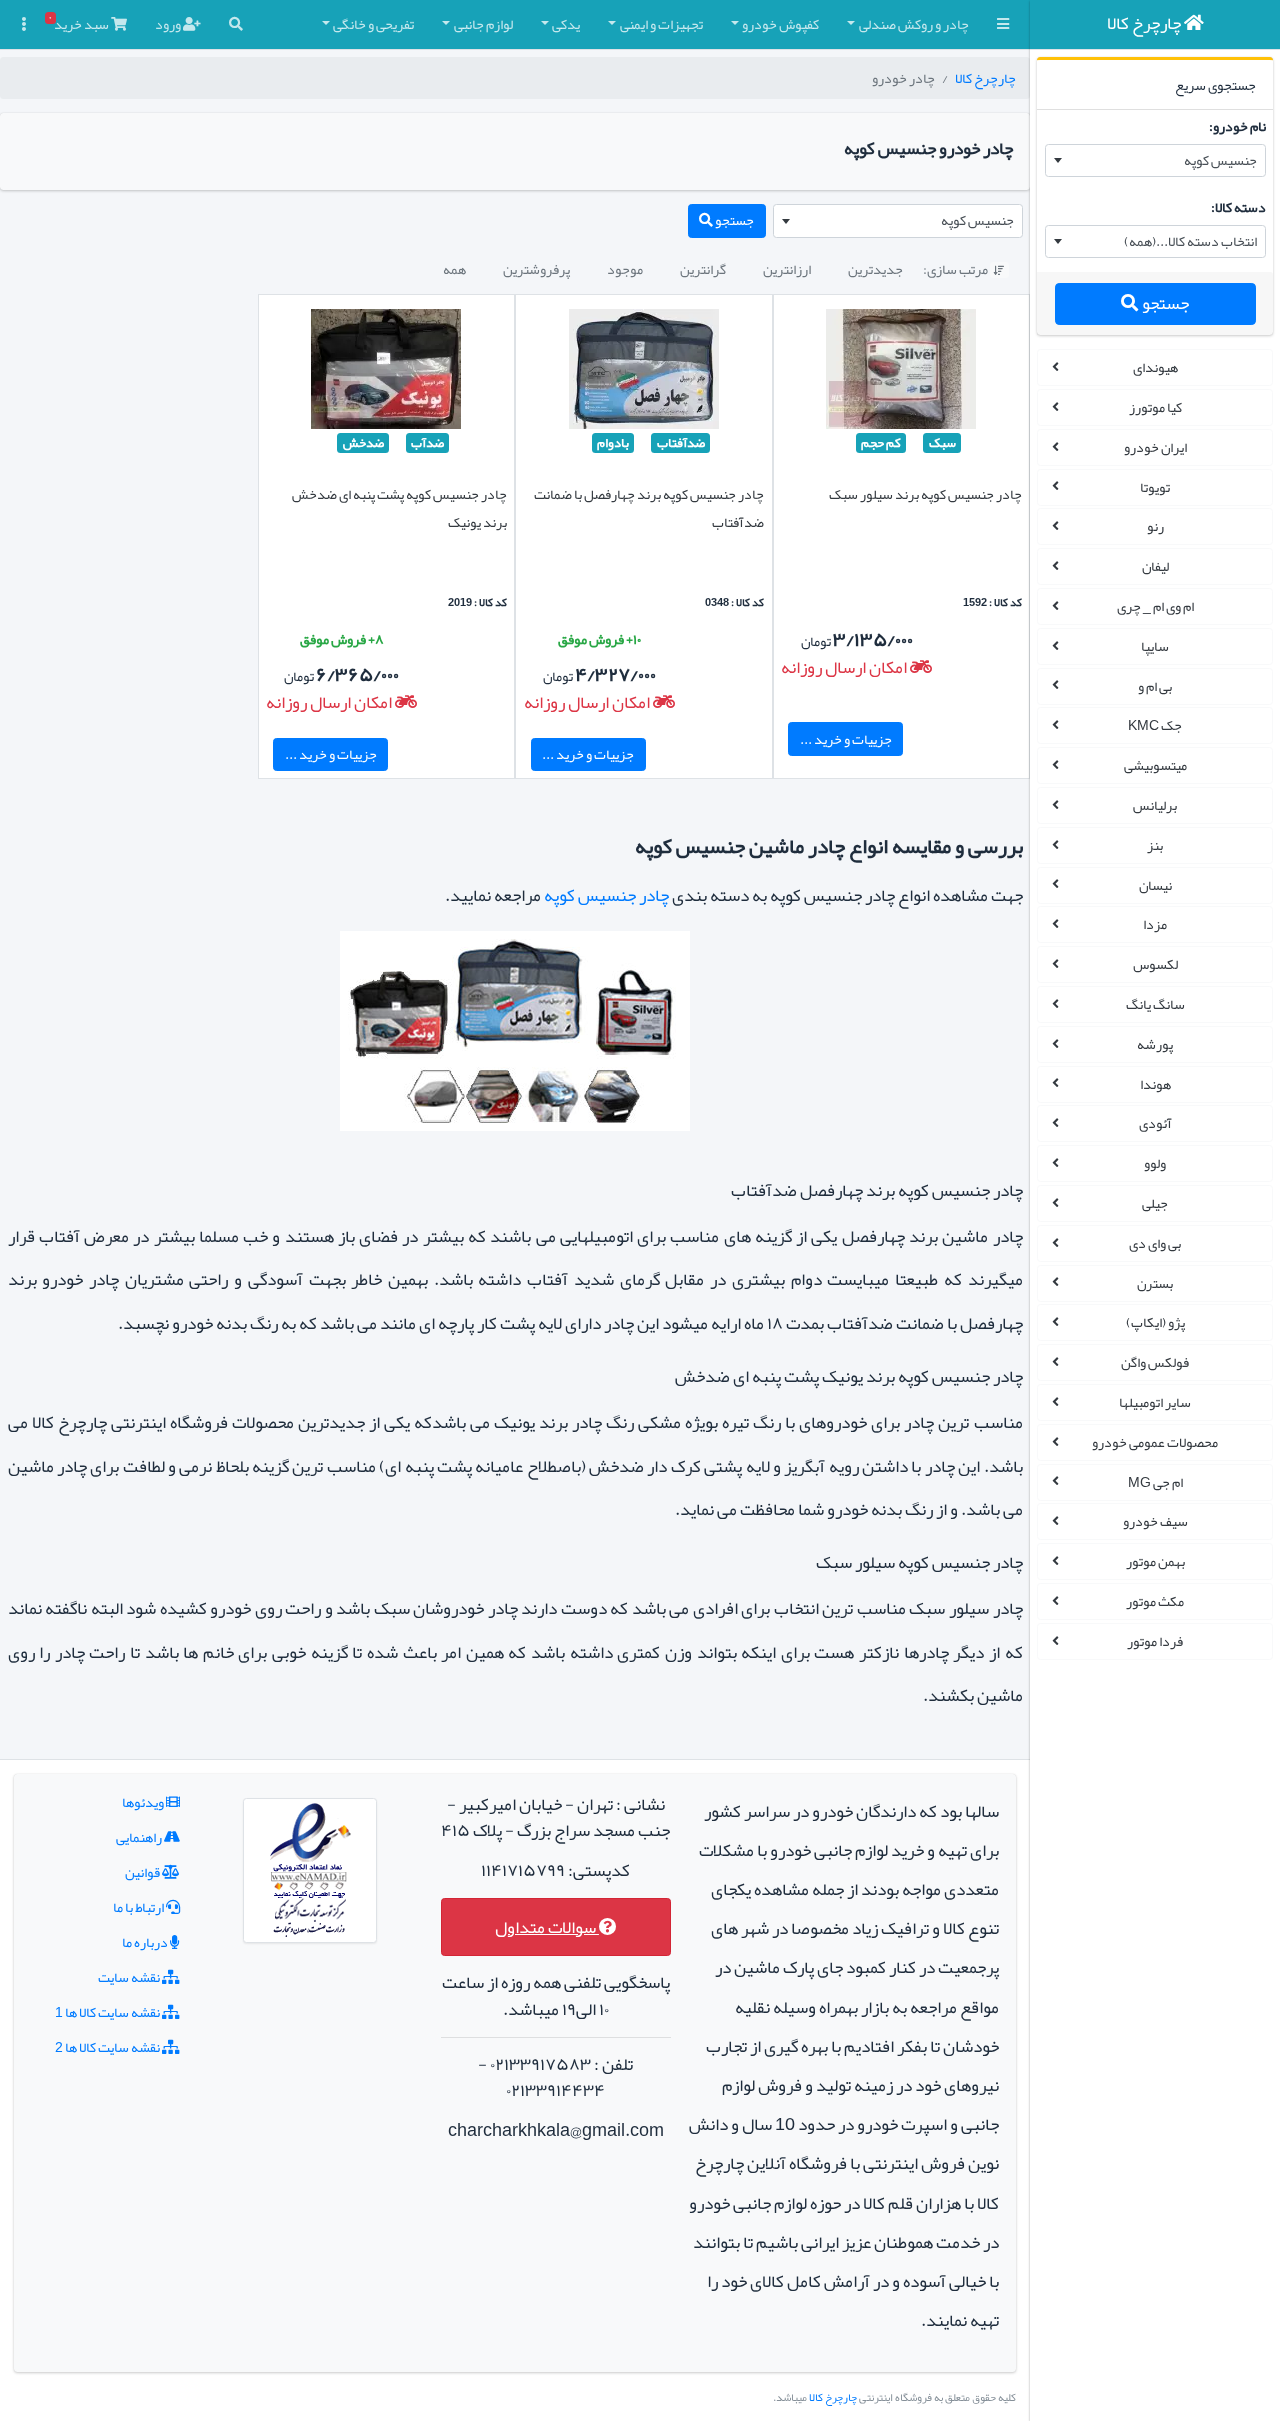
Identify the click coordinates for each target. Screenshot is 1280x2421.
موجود (625, 269)
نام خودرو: (1237, 126)
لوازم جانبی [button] (483, 24)
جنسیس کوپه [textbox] (1220, 160)
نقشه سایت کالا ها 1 (108, 2012)
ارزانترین (787, 269)
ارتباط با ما (139, 1907)
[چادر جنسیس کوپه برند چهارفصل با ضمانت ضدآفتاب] (644, 373)
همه (454, 269)
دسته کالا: (1238, 207)
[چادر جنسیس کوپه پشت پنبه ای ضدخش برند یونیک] (386, 373)
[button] (1003, 24)
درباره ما (146, 1942)
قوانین (143, 1872)
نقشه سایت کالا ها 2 (108, 2047)
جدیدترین (875, 269)
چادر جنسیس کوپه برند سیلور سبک (925, 494)
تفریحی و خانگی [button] (373, 24)
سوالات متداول (547, 1927)
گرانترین (703, 269)
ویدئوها (144, 1802)
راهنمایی (140, 1837)
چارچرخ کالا (985, 78)
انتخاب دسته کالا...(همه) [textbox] (1190, 241)
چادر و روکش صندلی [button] (914, 24)
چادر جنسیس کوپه (606, 895)
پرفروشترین (536, 269)
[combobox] (1155, 161)
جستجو (1164, 303)
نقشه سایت (130, 1977)
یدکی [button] (566, 24)
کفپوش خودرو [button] (780, 24)
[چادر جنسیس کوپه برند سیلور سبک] (901, 373)
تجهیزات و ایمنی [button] (661, 24)
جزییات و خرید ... (846, 739)
